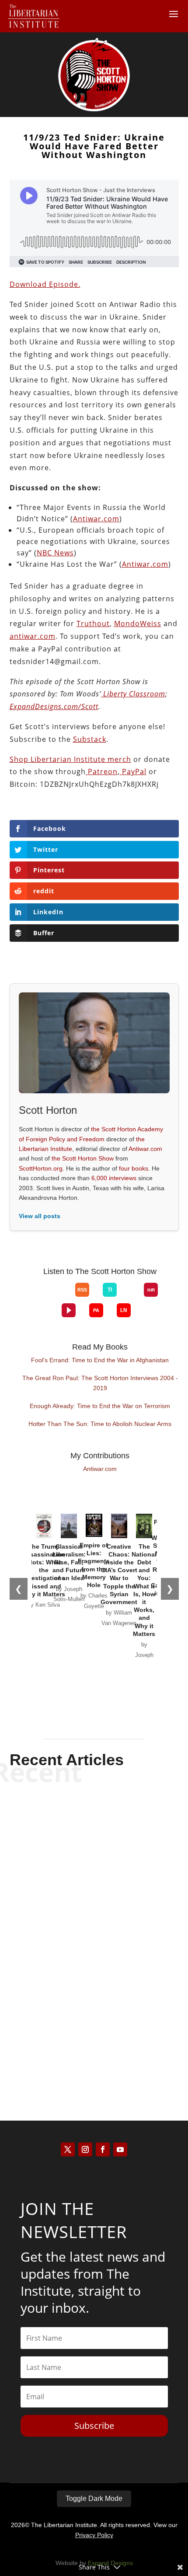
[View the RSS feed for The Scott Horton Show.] (82, 1290)
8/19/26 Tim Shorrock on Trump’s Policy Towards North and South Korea (94, 1925)
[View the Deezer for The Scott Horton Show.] (130, 1297)
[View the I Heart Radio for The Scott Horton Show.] (151, 1290)
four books (134, 1168)
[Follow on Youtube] (120, 2149)
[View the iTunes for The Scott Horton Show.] (48, 1297)
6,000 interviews (114, 1178)
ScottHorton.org (41, 1168)
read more (94, 1869)
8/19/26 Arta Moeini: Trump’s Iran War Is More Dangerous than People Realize (94, 1829)
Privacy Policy (94, 2535)
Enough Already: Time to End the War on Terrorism (100, 1406)
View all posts (40, 1216)
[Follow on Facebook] (103, 2149)
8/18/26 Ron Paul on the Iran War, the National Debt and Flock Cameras (94, 2019)
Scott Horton (79, 1854)
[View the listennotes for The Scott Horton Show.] (124, 1310)
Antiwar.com (145, 1149)
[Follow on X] (68, 2149)
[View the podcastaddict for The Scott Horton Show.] (96, 1310)
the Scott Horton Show (83, 1158)
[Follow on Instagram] (85, 2149)
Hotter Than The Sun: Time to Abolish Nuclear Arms (100, 1424)
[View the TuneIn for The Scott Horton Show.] (110, 1290)
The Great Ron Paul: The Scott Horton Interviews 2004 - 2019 (100, 1383)
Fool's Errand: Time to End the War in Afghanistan (100, 1360)
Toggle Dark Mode (94, 2499)
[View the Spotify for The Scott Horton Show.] (35, 1297)
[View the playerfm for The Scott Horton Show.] (69, 1310)
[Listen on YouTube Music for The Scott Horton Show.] (62, 1297)
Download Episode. (45, 284)
